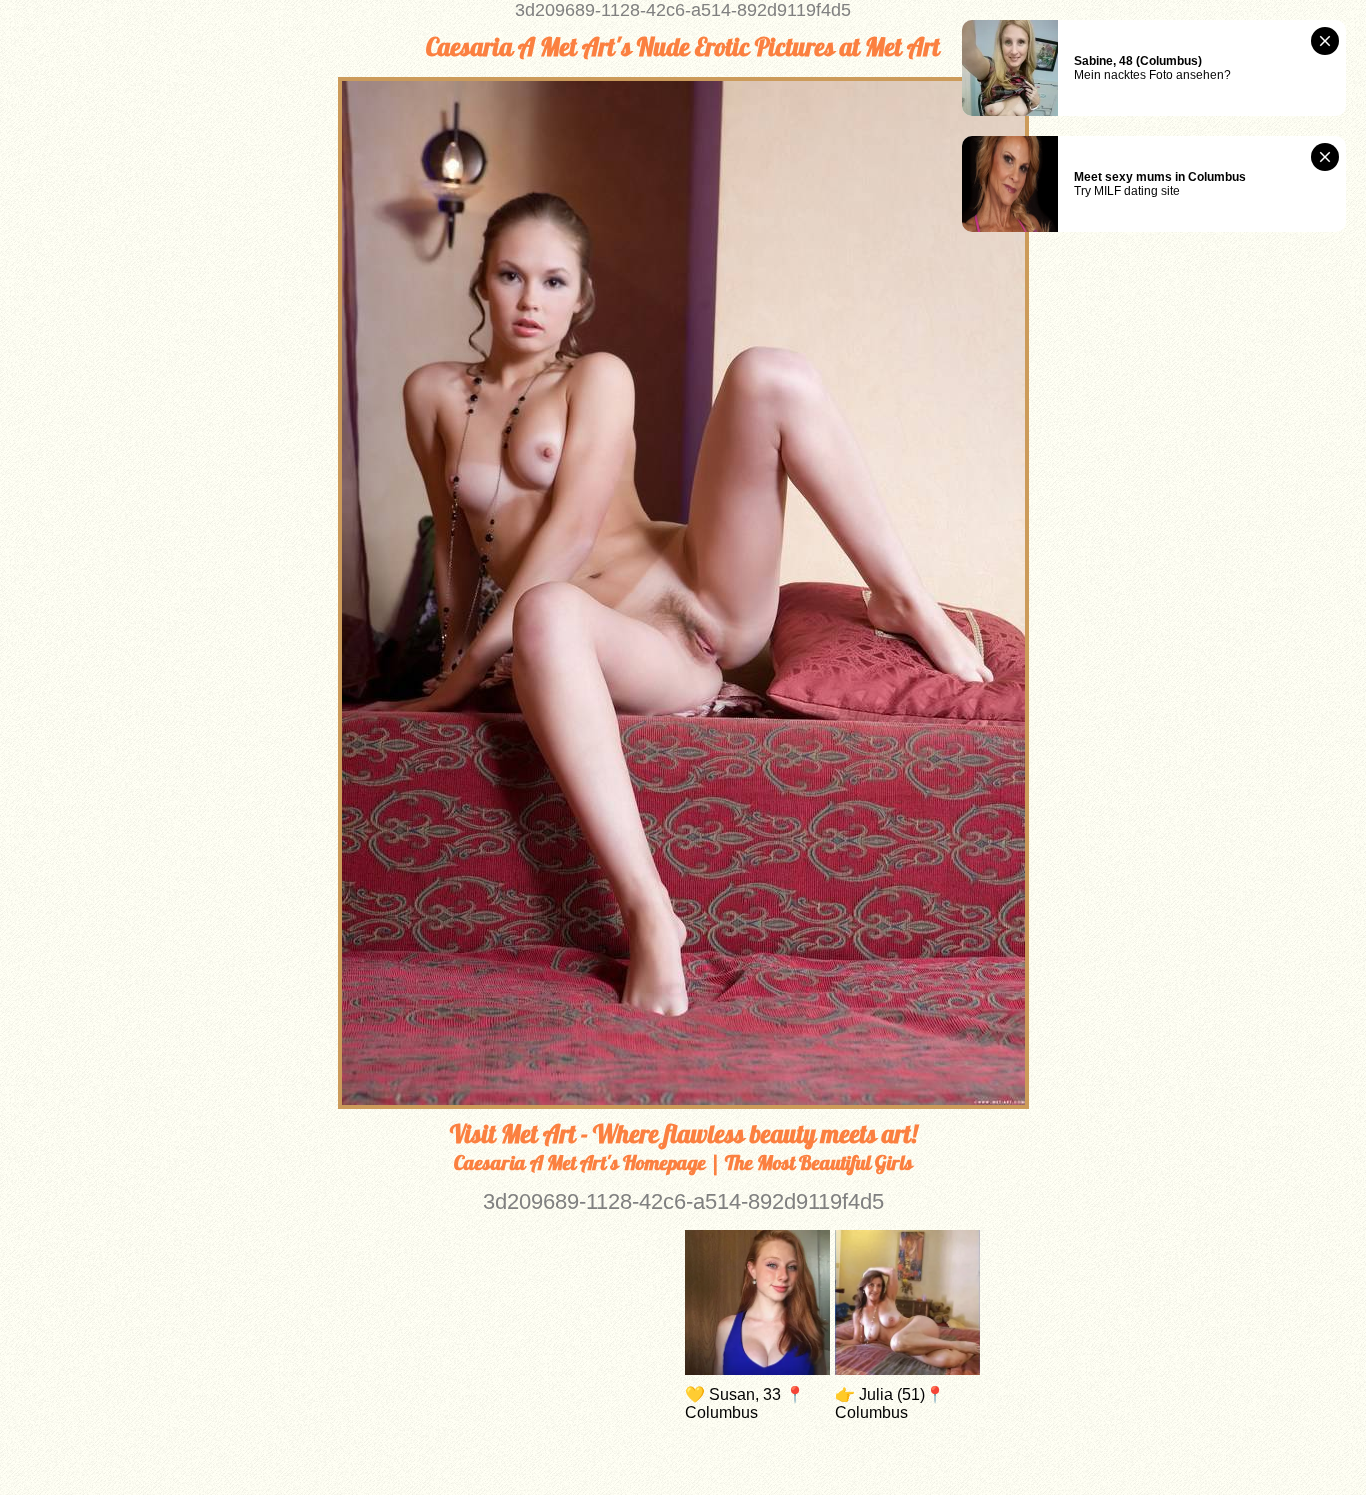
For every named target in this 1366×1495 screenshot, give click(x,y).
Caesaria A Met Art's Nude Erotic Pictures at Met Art (683, 47)
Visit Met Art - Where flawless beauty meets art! (683, 1134)
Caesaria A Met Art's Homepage (580, 1162)
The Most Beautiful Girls (819, 1162)
